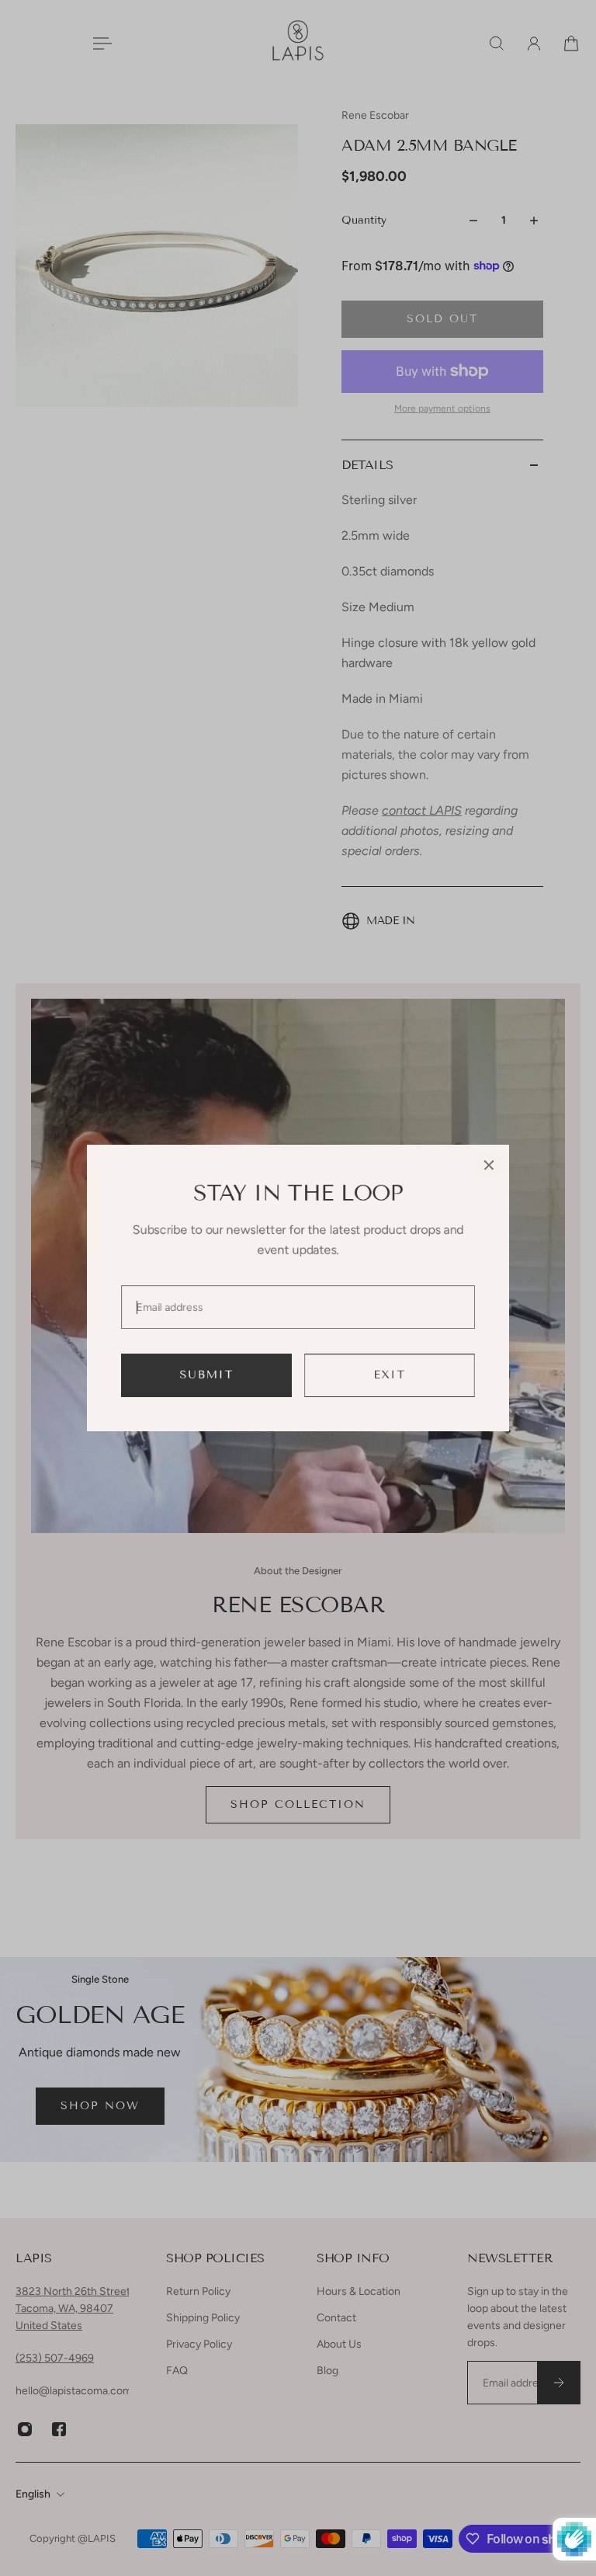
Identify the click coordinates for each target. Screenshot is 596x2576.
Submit (207, 1375)
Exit (390, 1375)
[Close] (489, 1165)
